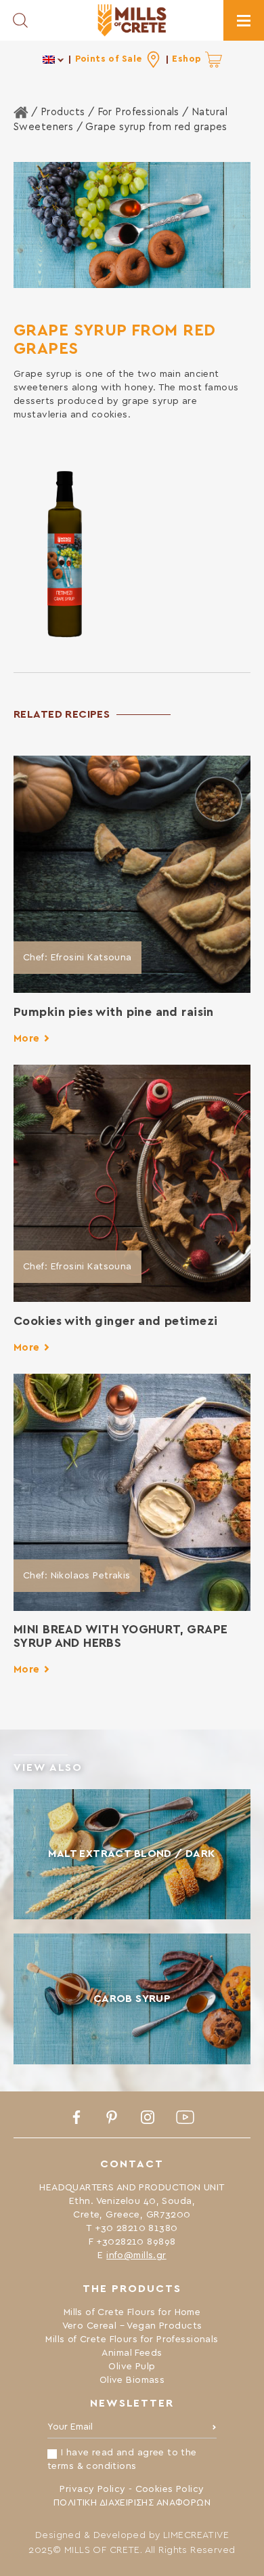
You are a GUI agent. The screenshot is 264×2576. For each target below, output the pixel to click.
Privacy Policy (92, 2489)
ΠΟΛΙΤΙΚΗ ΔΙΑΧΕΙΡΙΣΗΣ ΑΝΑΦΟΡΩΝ (132, 2503)
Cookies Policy (170, 2489)
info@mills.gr (136, 2255)
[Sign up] (214, 2430)
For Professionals (138, 112)
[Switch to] (54, 59)
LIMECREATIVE (196, 2535)
